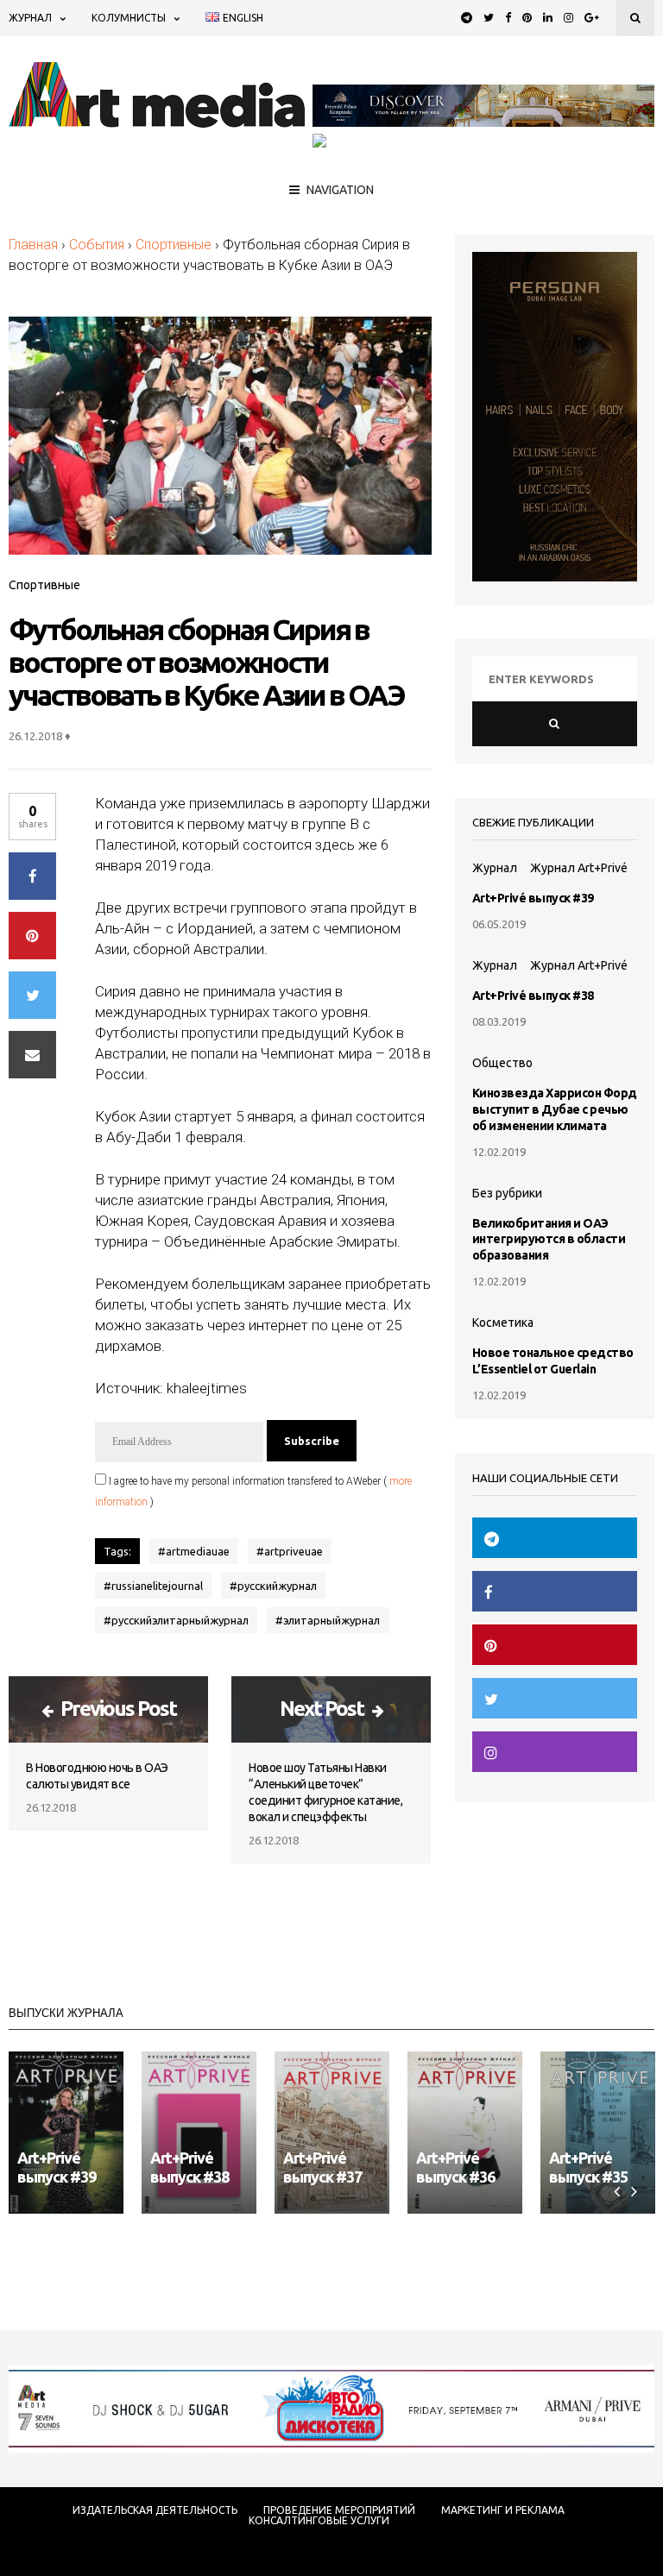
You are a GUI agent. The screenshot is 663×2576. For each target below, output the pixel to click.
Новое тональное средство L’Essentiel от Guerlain (553, 1361)
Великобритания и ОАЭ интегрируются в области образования (549, 1240)
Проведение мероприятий (339, 2510)
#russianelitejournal (153, 1586)
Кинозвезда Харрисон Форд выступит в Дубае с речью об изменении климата (555, 1109)
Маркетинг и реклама (503, 2510)
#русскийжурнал (273, 1586)
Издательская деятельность (155, 2510)
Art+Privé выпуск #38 (533, 996)
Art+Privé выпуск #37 (322, 2167)
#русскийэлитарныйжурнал (176, 1620)
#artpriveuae (290, 1551)
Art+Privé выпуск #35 (588, 2167)
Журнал (30, 18)
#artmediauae (194, 1551)
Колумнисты (129, 18)
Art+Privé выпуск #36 (455, 2167)
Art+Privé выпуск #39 (533, 898)
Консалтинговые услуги (319, 2521)
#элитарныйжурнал (328, 1620)
